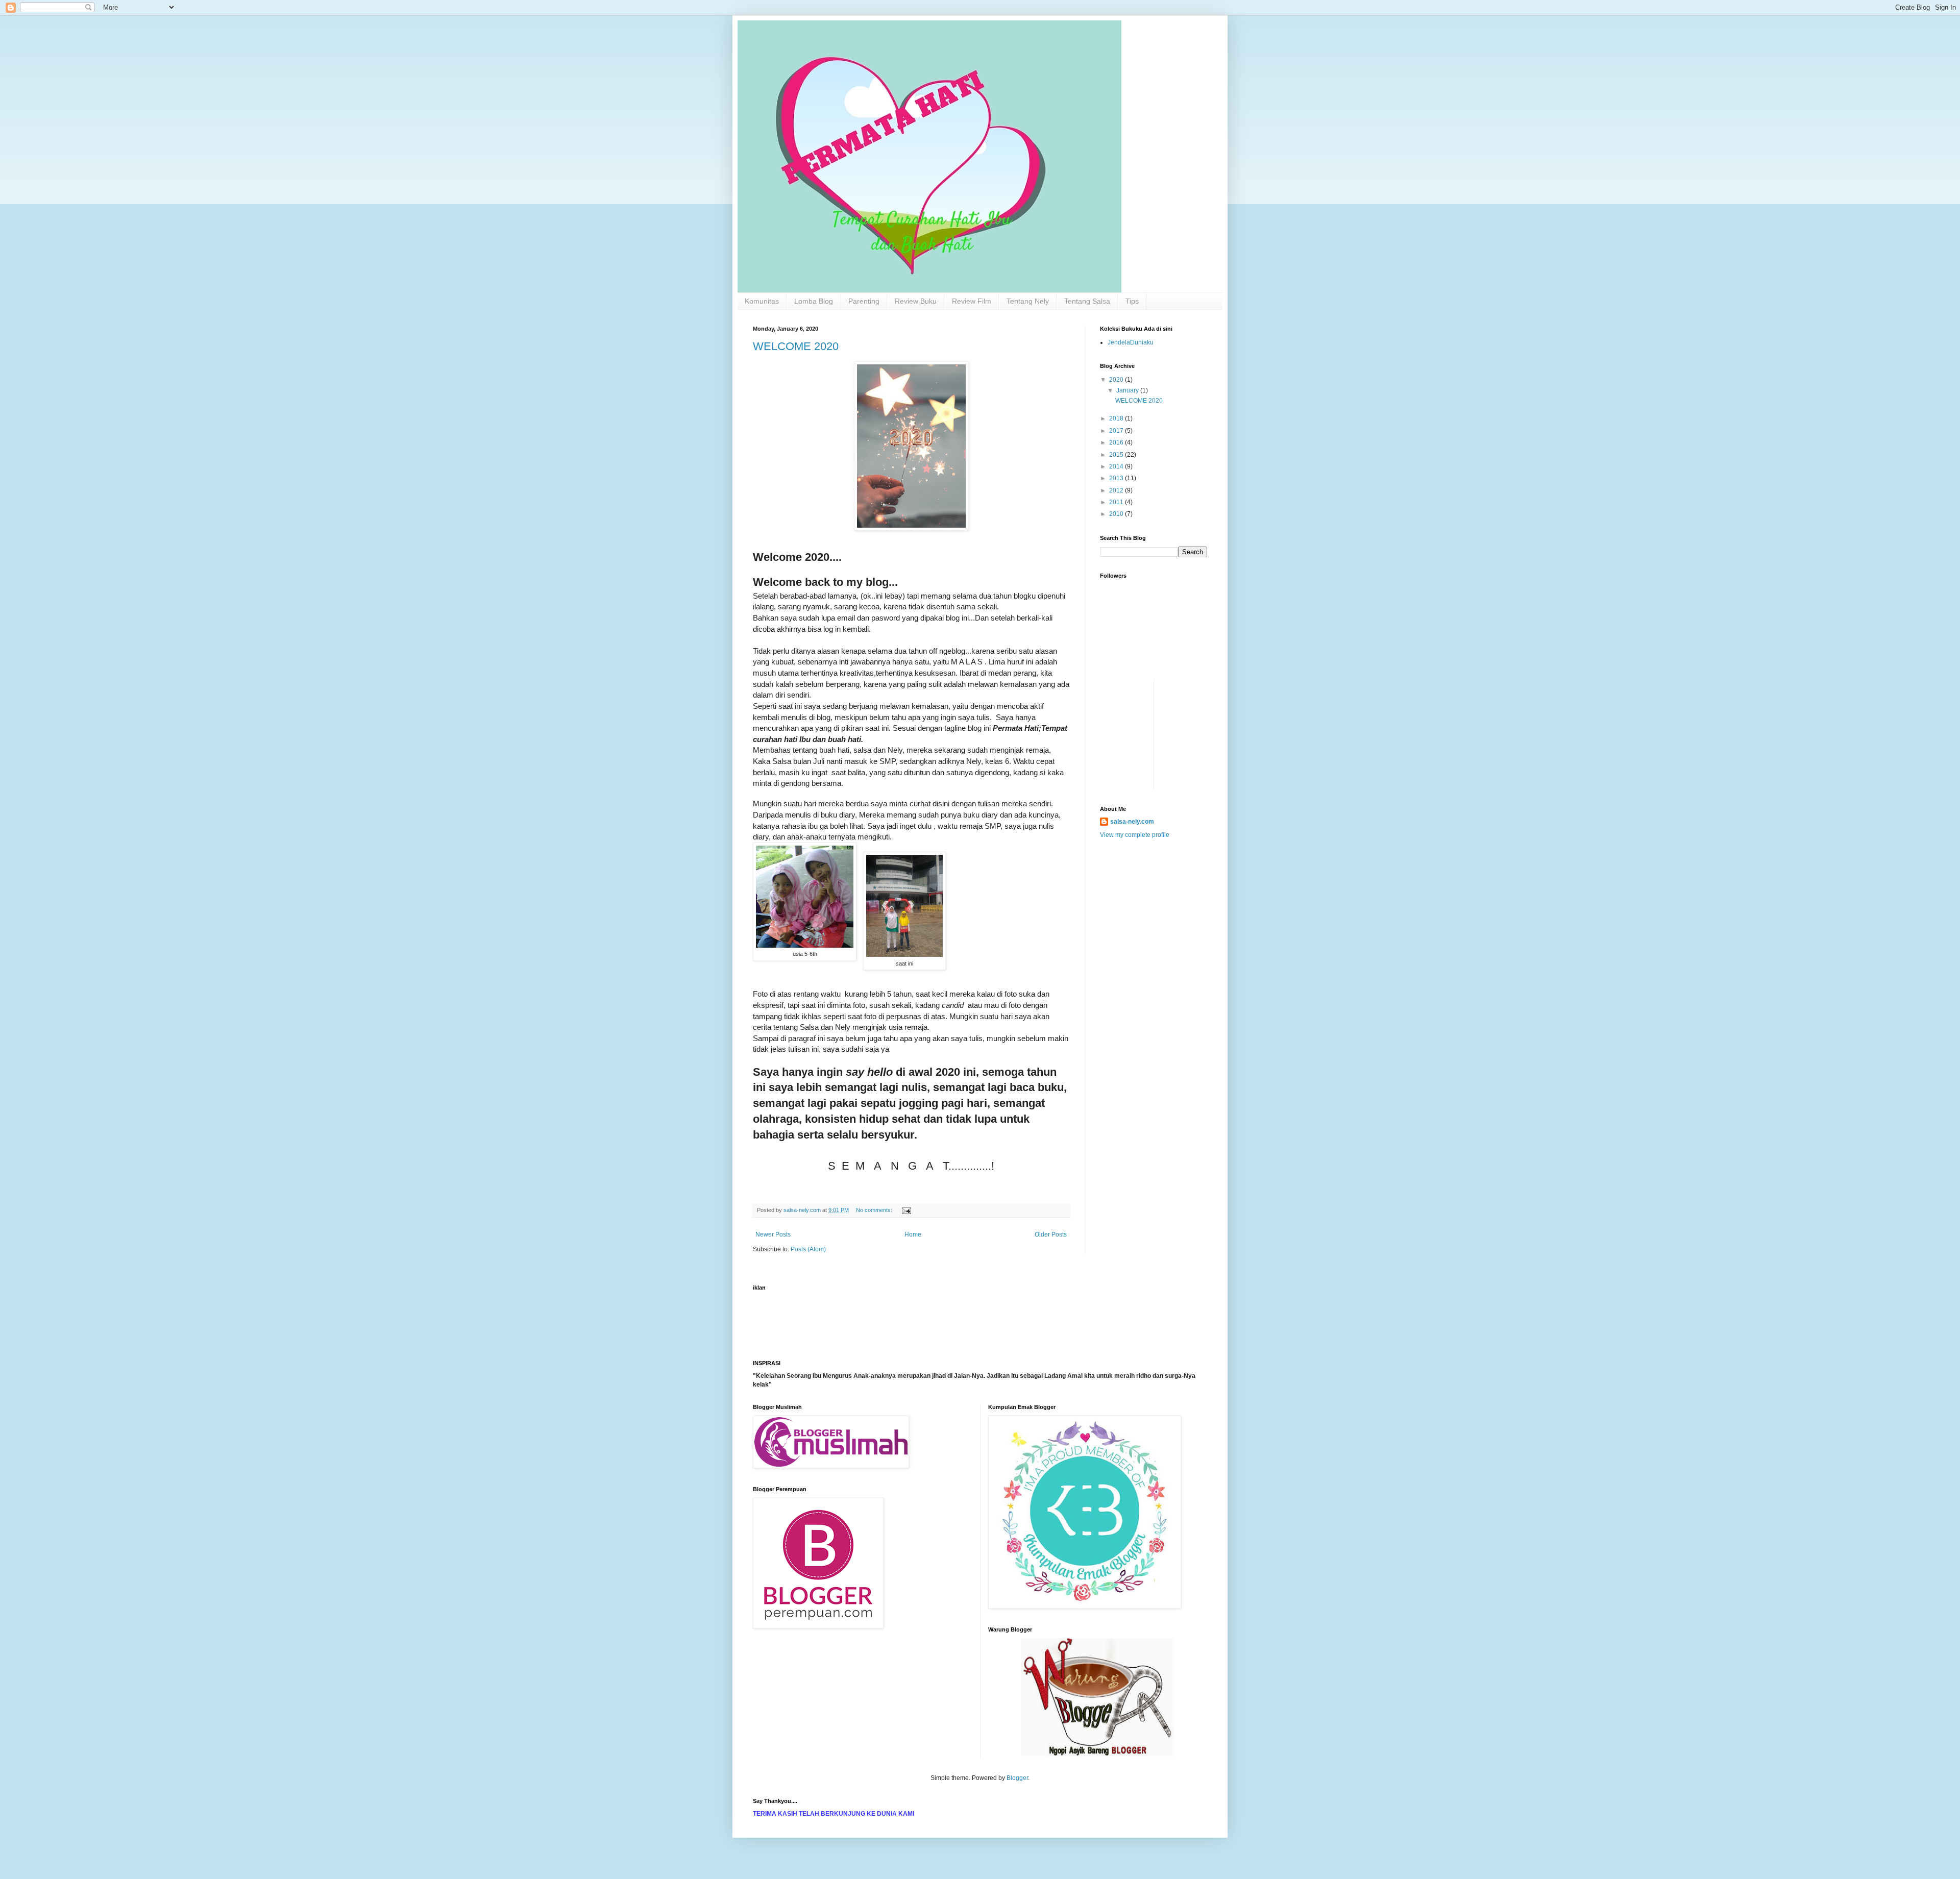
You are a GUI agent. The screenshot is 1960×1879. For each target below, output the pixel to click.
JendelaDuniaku (1131, 342)
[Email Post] (906, 1210)
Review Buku (916, 301)
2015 (1117, 455)
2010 (1117, 514)
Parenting (864, 301)
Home (913, 1234)
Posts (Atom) (808, 1249)
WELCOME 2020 (796, 346)
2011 (1117, 502)
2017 (1117, 431)
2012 (1117, 490)
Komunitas (762, 301)
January (1128, 390)
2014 (1117, 466)
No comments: (875, 1210)
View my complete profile (1135, 835)
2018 (1117, 418)
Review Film (972, 301)
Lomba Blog (814, 301)
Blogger (1017, 1778)
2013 (1117, 478)
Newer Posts (773, 1234)
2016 (1117, 442)
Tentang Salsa (1087, 301)
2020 (1117, 380)
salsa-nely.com (1132, 822)
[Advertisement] (1131, 702)
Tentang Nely (1028, 301)
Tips (1132, 301)
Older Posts (1051, 1234)
